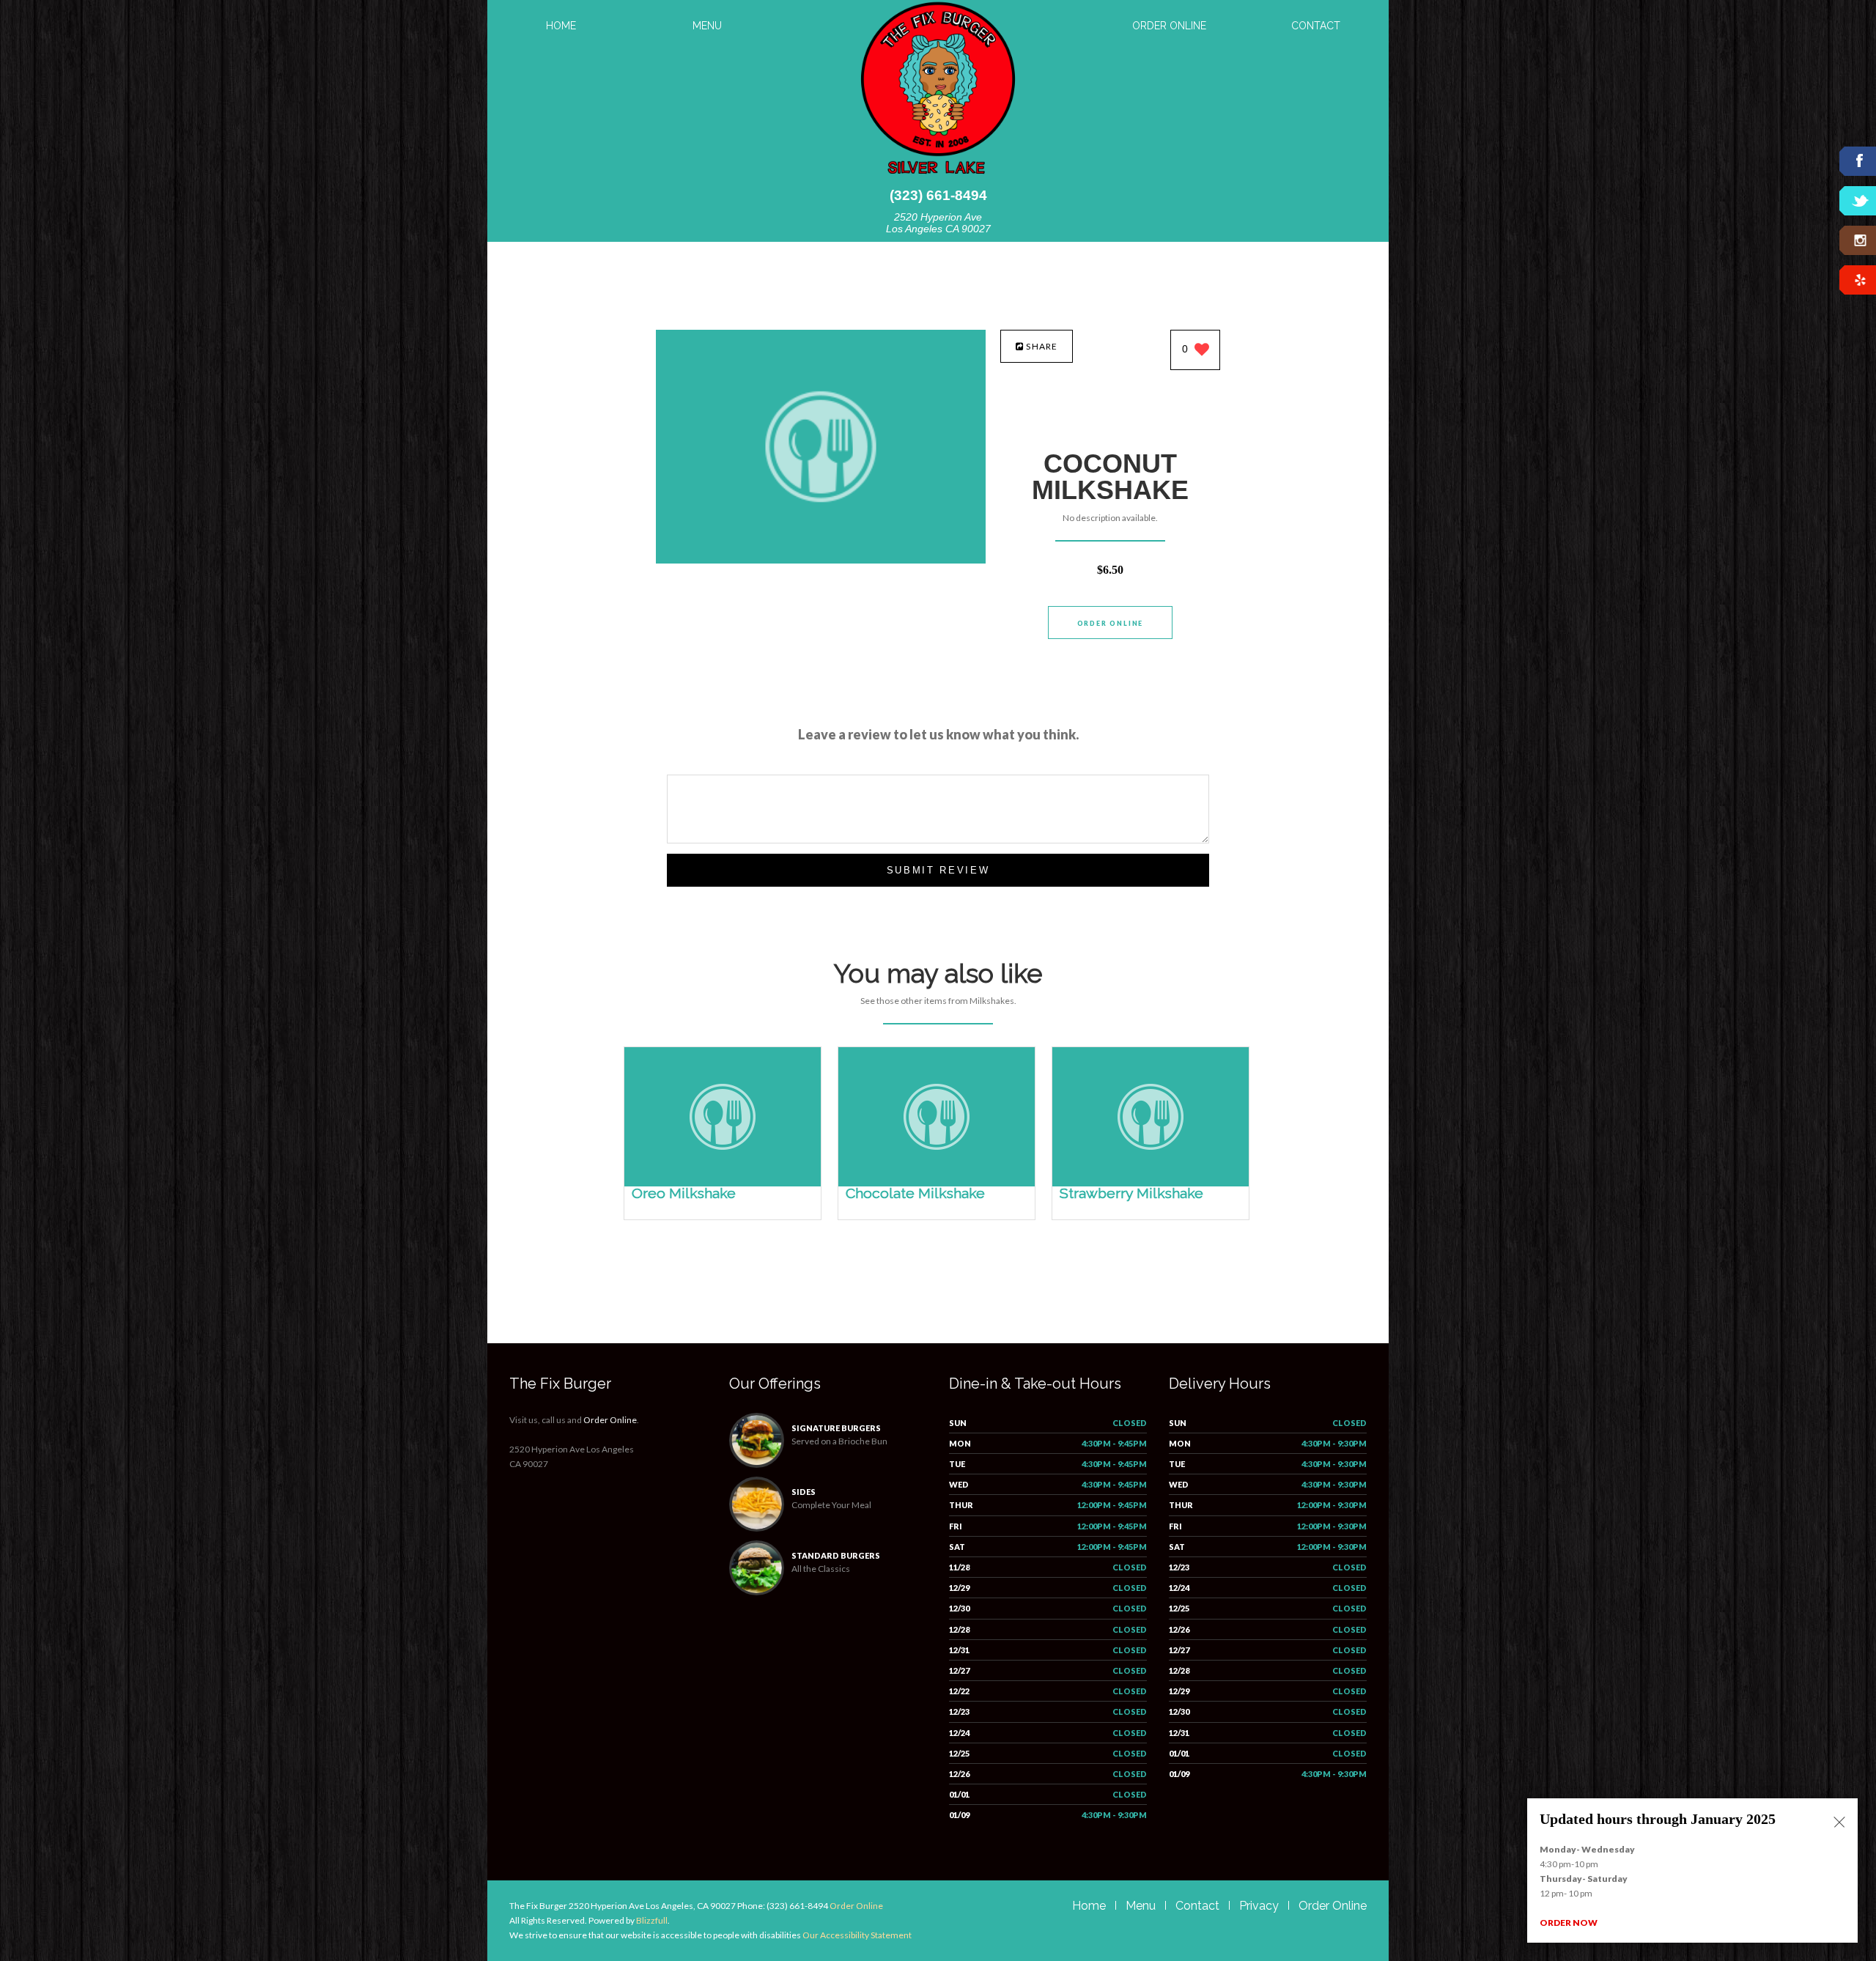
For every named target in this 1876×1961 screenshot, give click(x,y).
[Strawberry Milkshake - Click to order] (1151, 1183)
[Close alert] (1839, 1823)
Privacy (1259, 1906)
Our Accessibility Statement (856, 1935)
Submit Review (938, 870)
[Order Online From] (821, 560)
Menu (707, 26)
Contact (1316, 26)
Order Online (1169, 26)
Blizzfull (652, 1920)
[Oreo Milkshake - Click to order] (723, 1183)
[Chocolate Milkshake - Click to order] (937, 1183)
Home (561, 26)
